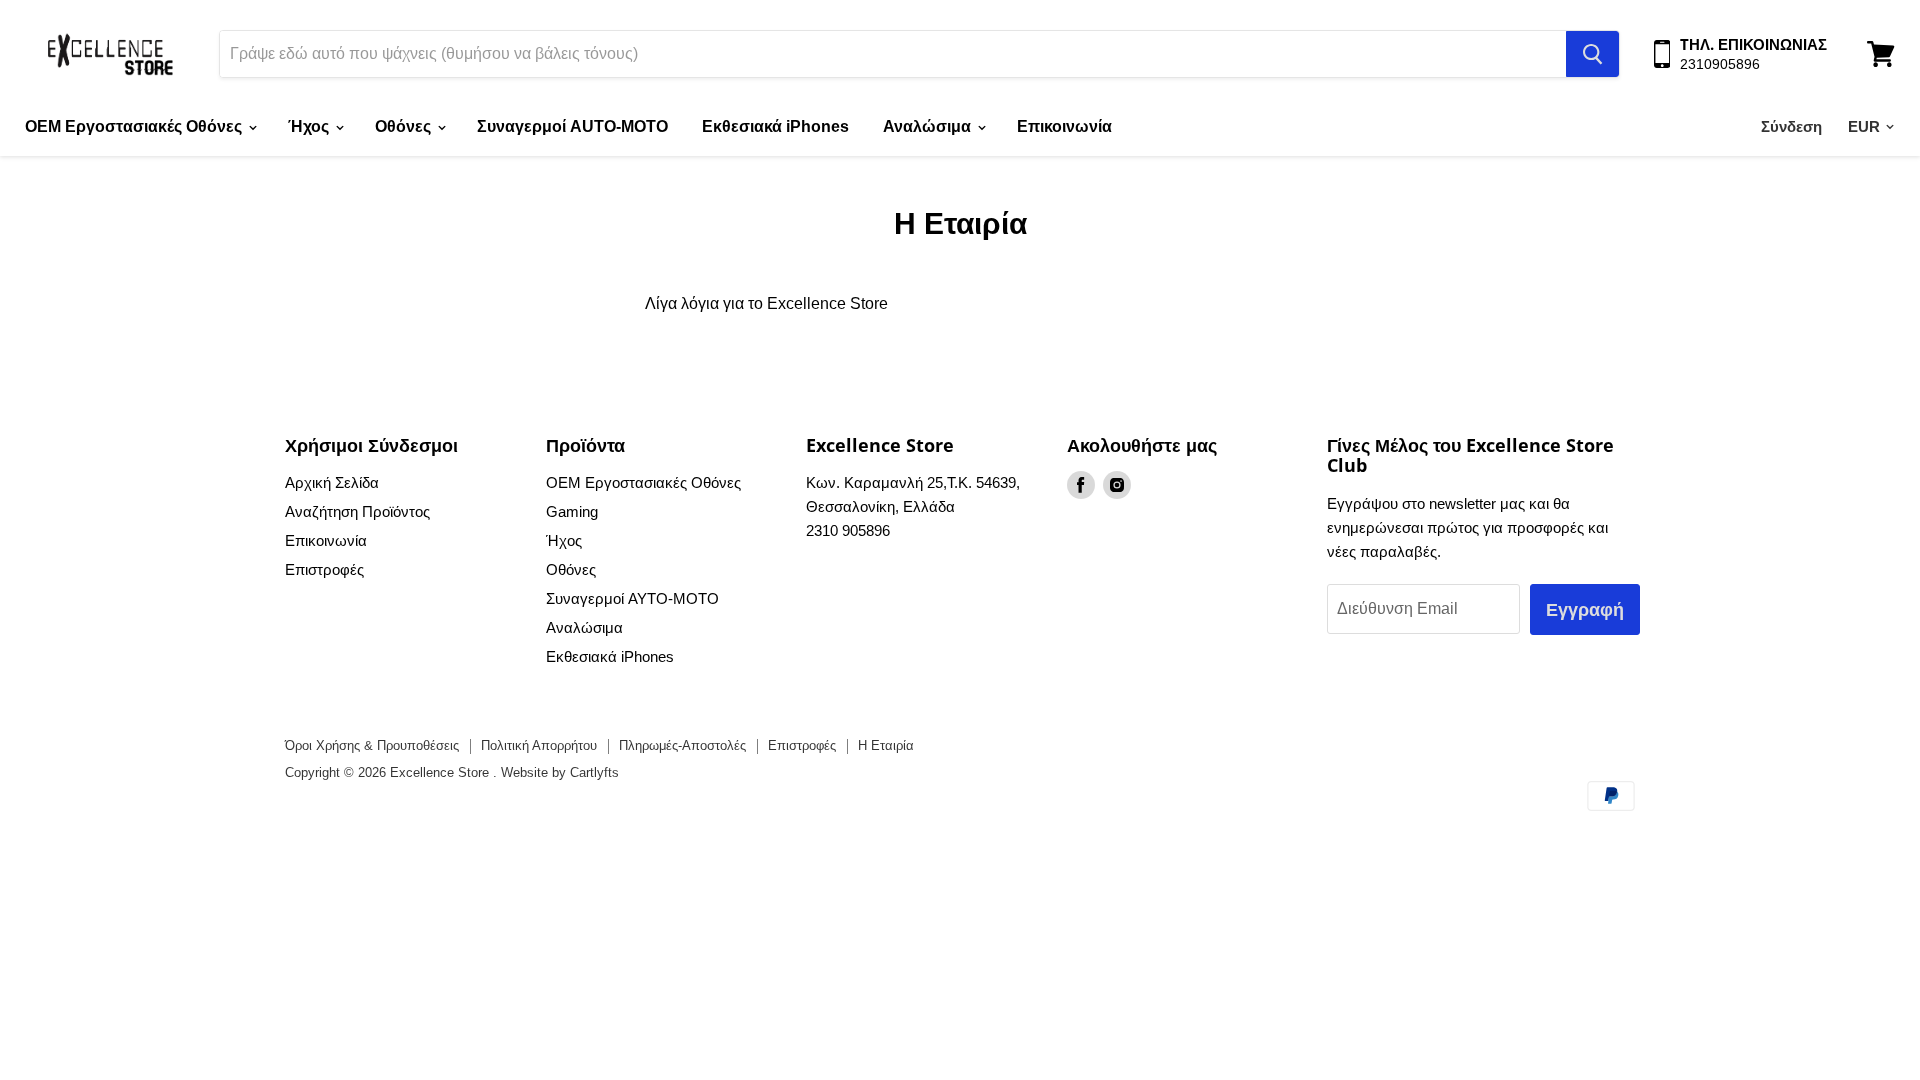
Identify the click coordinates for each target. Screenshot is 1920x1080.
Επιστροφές (324, 569)
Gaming (572, 511)
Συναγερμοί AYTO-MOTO (632, 598)
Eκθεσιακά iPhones (775, 126)
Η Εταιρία (886, 745)
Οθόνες (405, 126)
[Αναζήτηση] (1592, 54)
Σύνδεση (1791, 126)
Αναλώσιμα (929, 126)
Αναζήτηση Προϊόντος (357, 511)
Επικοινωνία (1064, 126)
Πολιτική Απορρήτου (539, 745)
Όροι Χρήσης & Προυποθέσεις (372, 745)
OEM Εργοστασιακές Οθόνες (135, 126)
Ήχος (310, 126)
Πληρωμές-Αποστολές (682, 745)
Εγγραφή (1585, 609)
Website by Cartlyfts (560, 772)
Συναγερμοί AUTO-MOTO (572, 126)
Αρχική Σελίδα (332, 482)
